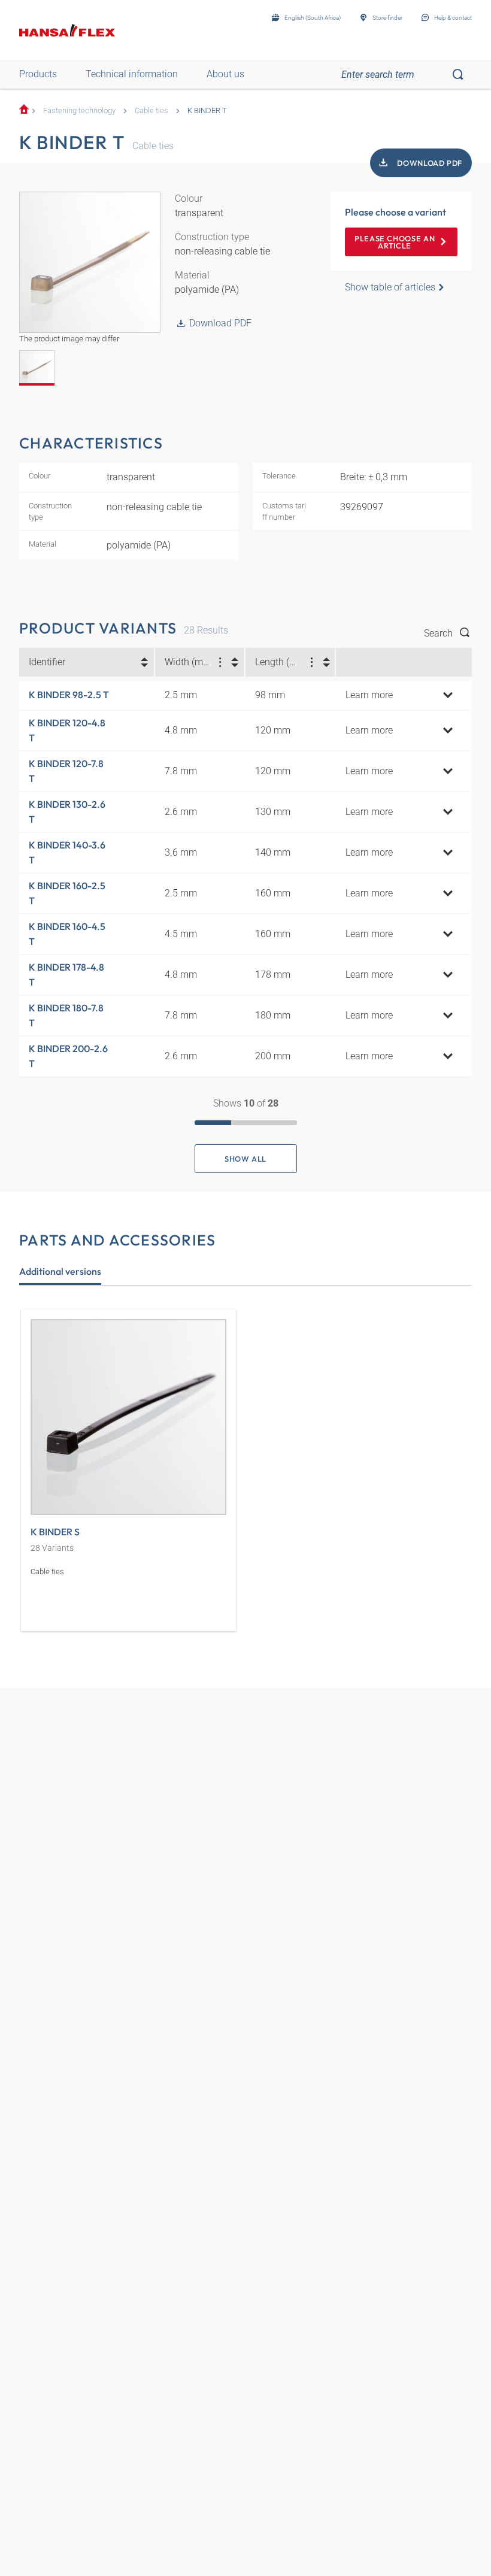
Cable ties (151, 110)
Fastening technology (79, 110)
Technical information (132, 74)
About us (225, 74)
